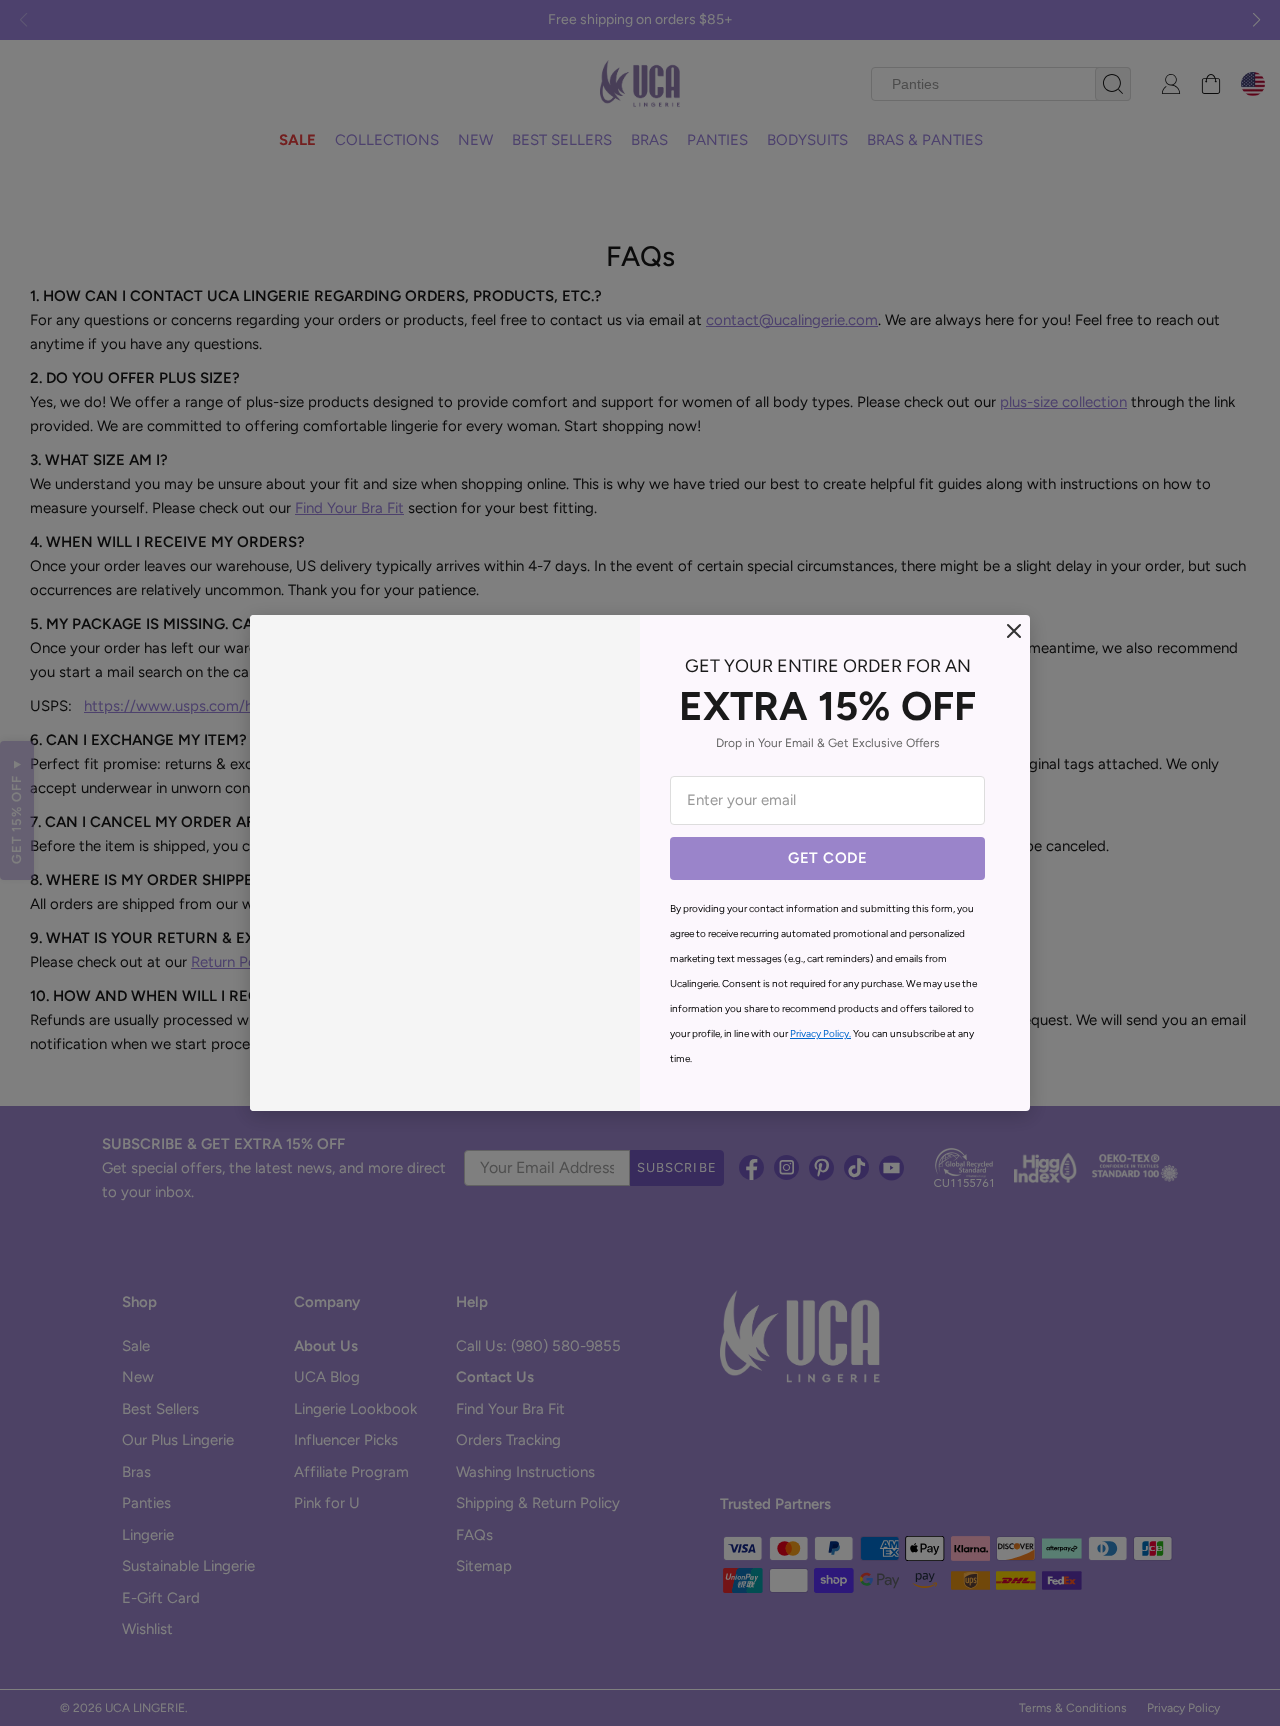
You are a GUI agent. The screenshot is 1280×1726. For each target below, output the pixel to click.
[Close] (1014, 631)
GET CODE (827, 858)
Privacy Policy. (820, 1033)
